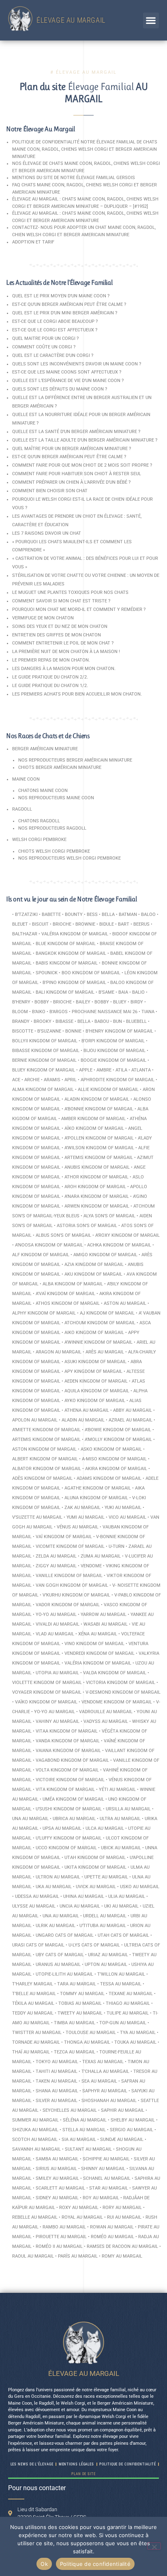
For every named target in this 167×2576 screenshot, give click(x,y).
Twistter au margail (37, 2033)
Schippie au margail (106, 2159)
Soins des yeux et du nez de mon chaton (60, 626)
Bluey (120, 1002)
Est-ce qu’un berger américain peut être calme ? (69, 304)
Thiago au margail (128, 2003)
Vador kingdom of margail (68, 1605)
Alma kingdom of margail (43, 1090)
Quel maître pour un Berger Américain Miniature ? (72, 449)
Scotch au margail (35, 2140)
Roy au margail (101, 2198)
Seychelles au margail (70, 2110)
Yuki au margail (123, 1508)
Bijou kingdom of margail (115, 1051)
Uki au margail (121, 1906)
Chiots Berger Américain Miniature (60, 767)
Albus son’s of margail (63, 1235)
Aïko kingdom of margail (94, 1128)
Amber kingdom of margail (93, 1119)
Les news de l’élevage (32, 2464)
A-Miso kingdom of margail (114, 1459)
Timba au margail (75, 2023)
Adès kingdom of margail (42, 1478)
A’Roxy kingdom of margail (127, 1235)
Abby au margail (133, 1410)
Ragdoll (22, 809)
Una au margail (30, 1819)
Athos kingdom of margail (68, 1303)
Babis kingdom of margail (67, 963)
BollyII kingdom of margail (45, 1041)
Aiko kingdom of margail (94, 1333)
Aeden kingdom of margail (96, 1381)
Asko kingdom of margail (111, 1449)
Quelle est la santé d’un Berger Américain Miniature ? (76, 432)
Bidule (107, 924)
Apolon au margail (35, 1420)
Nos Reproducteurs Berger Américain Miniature (75, 760)
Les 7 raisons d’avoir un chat (47, 533)
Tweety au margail (80, 2013)
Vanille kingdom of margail (69, 1576)
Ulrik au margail (56, 1926)
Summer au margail (35, 2120)
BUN (118, 1021)
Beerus (141, 924)
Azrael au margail (131, 1420)
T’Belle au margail (34, 1994)
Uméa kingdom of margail (73, 1799)
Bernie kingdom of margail (44, 1060)
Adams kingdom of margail (109, 1478)
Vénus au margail (78, 1527)
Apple (86, 1070)
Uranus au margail (58, 1965)
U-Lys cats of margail (94, 1945)
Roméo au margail (112, 2237)
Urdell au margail (105, 1916)
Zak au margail (82, 1508)
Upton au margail (106, 1965)
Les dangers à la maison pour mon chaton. (64, 669)
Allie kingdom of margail (108, 1090)
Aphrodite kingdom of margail (118, 1080)
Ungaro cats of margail (65, 1935)
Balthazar (25, 934)
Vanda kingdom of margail (68, 1741)
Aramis (52, 1080)
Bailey (83, 1002)
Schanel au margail (107, 2178)
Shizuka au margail (35, 2130)
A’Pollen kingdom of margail (99, 1138)
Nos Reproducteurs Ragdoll (52, 828)
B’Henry (21, 1002)
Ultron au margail (58, 1877)
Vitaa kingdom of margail (67, 1731)
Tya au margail (138, 2033)
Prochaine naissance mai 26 (105, 1012)
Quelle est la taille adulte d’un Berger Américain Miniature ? (85, 440)
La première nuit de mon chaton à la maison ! (66, 652)
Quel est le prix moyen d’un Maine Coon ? (61, 296)
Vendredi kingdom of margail (100, 1653)
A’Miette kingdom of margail (46, 1430)
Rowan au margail (112, 2227)
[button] (151, 20)
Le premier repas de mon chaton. (51, 660)
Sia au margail (79, 2140)
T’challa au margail (105, 2071)
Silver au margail (57, 2101)
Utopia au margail (57, 1673)
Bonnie (73, 1031)
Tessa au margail (121, 1984)
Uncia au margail (80, 1906)
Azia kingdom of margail (94, 1265)
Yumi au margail (86, 1517)
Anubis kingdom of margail (97, 1167)
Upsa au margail (62, 1828)
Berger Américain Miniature (45, 749)
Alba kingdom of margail (73, 1284)
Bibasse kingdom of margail (46, 1051)
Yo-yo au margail (56, 1615)
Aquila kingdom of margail (97, 1391)
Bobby (42, 1002)
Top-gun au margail (123, 2023)
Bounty (74, 915)
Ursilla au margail (128, 1809)
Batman (128, 915)
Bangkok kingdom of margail (71, 953)
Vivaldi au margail (58, 1624)
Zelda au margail (56, 1556)
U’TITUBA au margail (103, 1926)
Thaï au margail (31, 2052)
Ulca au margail (105, 1828)
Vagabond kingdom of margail (72, 1760)
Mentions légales (76, 2464)
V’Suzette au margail (37, 1517)
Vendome (91, 1566)
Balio (138, 992)
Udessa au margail (37, 1896)
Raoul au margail (33, 2256)
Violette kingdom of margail (47, 1683)
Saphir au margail (123, 2110)
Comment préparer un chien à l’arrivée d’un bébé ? (71, 482)
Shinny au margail (103, 2169)
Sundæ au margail (122, 2140)
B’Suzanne (49, 1031)
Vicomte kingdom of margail (70, 1546)
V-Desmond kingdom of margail (123, 1692)
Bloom (20, 1012)
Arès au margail (105, 1352)
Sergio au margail (132, 2130)
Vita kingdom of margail (65, 1790)
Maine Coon (26, 779)
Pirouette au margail (61, 2237)
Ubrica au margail (74, 1819)
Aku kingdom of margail (93, 1274)
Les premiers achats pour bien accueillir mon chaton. (77, 694)
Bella (108, 915)
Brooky (43, 1021)
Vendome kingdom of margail (117, 1702)
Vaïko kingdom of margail (46, 1702)
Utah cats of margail (123, 1935)
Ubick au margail (121, 1848)
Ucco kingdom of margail (66, 1848)
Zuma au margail (101, 1556)
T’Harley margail (33, 1984)
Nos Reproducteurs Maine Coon (56, 798)
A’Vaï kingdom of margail (65, 1294)
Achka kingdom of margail (119, 1245)
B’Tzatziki (26, 915)
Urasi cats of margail (38, 1945)
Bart (124, 924)
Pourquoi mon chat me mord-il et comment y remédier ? (79, 609)
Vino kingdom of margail (94, 1644)
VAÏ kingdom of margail (64, 1537)
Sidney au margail (57, 2198)
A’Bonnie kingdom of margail (99, 1109)
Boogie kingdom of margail (113, 1060)
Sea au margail (99, 2081)
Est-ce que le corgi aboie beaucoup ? (55, 321)
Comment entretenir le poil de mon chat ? (63, 643)
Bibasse (64, 1021)
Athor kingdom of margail (96, 1177)
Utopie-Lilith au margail (64, 1974)
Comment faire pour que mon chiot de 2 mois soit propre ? (82, 465)
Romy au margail (122, 2256)
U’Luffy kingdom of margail (69, 1838)
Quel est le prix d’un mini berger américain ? (65, 313)
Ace (16, 1080)
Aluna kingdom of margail (96, 1498)
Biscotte (23, 1031)
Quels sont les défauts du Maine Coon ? (60, 389)
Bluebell (136, 1021)
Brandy (21, 1021)
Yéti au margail (117, 1790)
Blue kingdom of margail (66, 944)
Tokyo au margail (57, 2062)
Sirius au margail (56, 2169)
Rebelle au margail (35, 2217)
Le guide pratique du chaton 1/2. (50, 686)
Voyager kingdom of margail (47, 1692)
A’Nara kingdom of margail (97, 1196)
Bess (92, 915)
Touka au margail (135, 2042)
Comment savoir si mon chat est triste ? (61, 601)
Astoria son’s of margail (87, 1226)
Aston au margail (125, 1303)
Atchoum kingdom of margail (100, 1323)
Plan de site (83, 2474)
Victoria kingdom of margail (121, 1683)
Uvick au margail (96, 1887)
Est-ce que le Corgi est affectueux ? (55, 330)
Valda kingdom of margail (115, 1673)
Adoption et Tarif (33, 242)
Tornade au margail (36, 2042)
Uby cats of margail (60, 1955)
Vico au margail (127, 1517)
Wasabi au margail (106, 1624)
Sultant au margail (88, 2149)
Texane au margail (131, 1994)
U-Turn (117, 1546)
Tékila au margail (33, 2003)
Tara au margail (77, 1984)
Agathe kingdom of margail (98, 1488)
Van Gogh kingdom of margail (72, 1585)
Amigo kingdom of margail (105, 1255)
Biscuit (40, 924)
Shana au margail (57, 2091)
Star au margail (109, 2188)
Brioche (62, 924)
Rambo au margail (64, 2227)
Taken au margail (57, 2081)
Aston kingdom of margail (44, 1449)
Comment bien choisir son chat (50, 491)
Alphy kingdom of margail (44, 1313)
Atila (121, 1070)
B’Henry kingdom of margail (119, 1031)
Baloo (148, 915)
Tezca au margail (75, 2052)
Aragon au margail (59, 1352)
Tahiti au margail (57, 2071)
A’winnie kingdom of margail (98, 1342)
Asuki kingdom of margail (95, 1362)
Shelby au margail (133, 2120)
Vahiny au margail (58, 1721)
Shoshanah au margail (109, 2101)
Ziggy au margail (56, 1566)
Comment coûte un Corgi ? (44, 347)
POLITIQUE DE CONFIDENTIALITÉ (127, 2464)
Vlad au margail (55, 1634)
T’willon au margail (121, 1974)
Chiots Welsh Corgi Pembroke (54, 851)
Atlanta (141, 1070)
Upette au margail (106, 1877)
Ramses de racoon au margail (122, 2246)
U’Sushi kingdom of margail (69, 1809)
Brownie (85, 924)
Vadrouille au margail (106, 1712)
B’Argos (59, 1012)
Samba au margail (57, 2159)
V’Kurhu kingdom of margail (76, 1595)
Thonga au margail (87, 2042)
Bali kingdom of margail (65, 992)
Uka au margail (54, 1887)
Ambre (104, 1070)
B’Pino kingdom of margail (74, 983)
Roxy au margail (79, 2208)
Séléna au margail (85, 2120)
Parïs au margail (78, 2256)
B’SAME (106, 992)
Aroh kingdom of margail (95, 1187)
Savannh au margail (36, 2149)
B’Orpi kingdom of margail (113, 1041)
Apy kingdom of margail (93, 1371)
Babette (51, 915)
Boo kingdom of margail (91, 973)
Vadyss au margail (106, 1721)
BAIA (123, 992)
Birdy (137, 1002)
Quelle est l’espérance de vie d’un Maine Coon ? (68, 381)
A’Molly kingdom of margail (118, 1440)
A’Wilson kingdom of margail (99, 1148)
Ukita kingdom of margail (95, 1867)
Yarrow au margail (104, 1615)
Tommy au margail (82, 1994)
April (71, 1080)
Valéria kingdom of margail (75, 934)
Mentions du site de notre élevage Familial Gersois (74, 178)
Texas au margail (103, 2062)
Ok (44, 2564)
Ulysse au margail (34, 1906)
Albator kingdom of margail (47, 1469)
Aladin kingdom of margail (97, 1099)
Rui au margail (124, 2217)
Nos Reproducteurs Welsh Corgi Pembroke (70, 858)
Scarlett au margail (60, 2188)
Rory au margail (122, 2208)
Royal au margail (82, 2217)
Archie (32, 1080)
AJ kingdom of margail (107, 1313)
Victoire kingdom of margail (70, 1780)
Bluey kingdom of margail (44, 1070)
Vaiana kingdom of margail (68, 1751)
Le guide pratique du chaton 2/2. (50, 677)
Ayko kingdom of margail (95, 1401)
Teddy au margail (33, 2013)
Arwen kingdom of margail (97, 1206)
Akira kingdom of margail (116, 1469)
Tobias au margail (80, 2003)
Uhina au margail (84, 1896)
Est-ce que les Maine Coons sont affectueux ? (67, 372)
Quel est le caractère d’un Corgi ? (53, 355)
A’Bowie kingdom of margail (118, 1430)
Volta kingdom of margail (67, 1770)
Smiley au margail (57, 2178)
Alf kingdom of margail (41, 1255)
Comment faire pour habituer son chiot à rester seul (77, 474)
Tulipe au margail (128, 2013)
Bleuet (20, 924)
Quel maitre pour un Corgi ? (45, 338)
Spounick (47, 973)
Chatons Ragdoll (39, 821)
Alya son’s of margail (109, 1216)
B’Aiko (39, 1012)
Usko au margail (140, 1887)
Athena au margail (87, 1410)
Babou (102, 1021)
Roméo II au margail (59, 2246)
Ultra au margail (120, 1819)
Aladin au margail (83, 1420)
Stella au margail (84, 2130)
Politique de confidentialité (95, 2564)
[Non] (154, 2546)
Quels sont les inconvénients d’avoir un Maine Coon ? (77, 364)
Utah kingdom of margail (95, 1858)
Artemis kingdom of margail (99, 1158)
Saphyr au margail (105, 2091)
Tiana (148, 1012)
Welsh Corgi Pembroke (39, 840)
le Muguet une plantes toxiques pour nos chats (70, 592)
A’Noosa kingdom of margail (49, 1245)
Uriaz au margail (108, 1955)
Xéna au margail (98, 1634)
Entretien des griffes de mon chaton (57, 635)
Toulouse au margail (91, 2033)
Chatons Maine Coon (43, 791)
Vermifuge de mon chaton (43, 618)
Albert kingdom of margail (45, 1459)
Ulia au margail (127, 1896)
